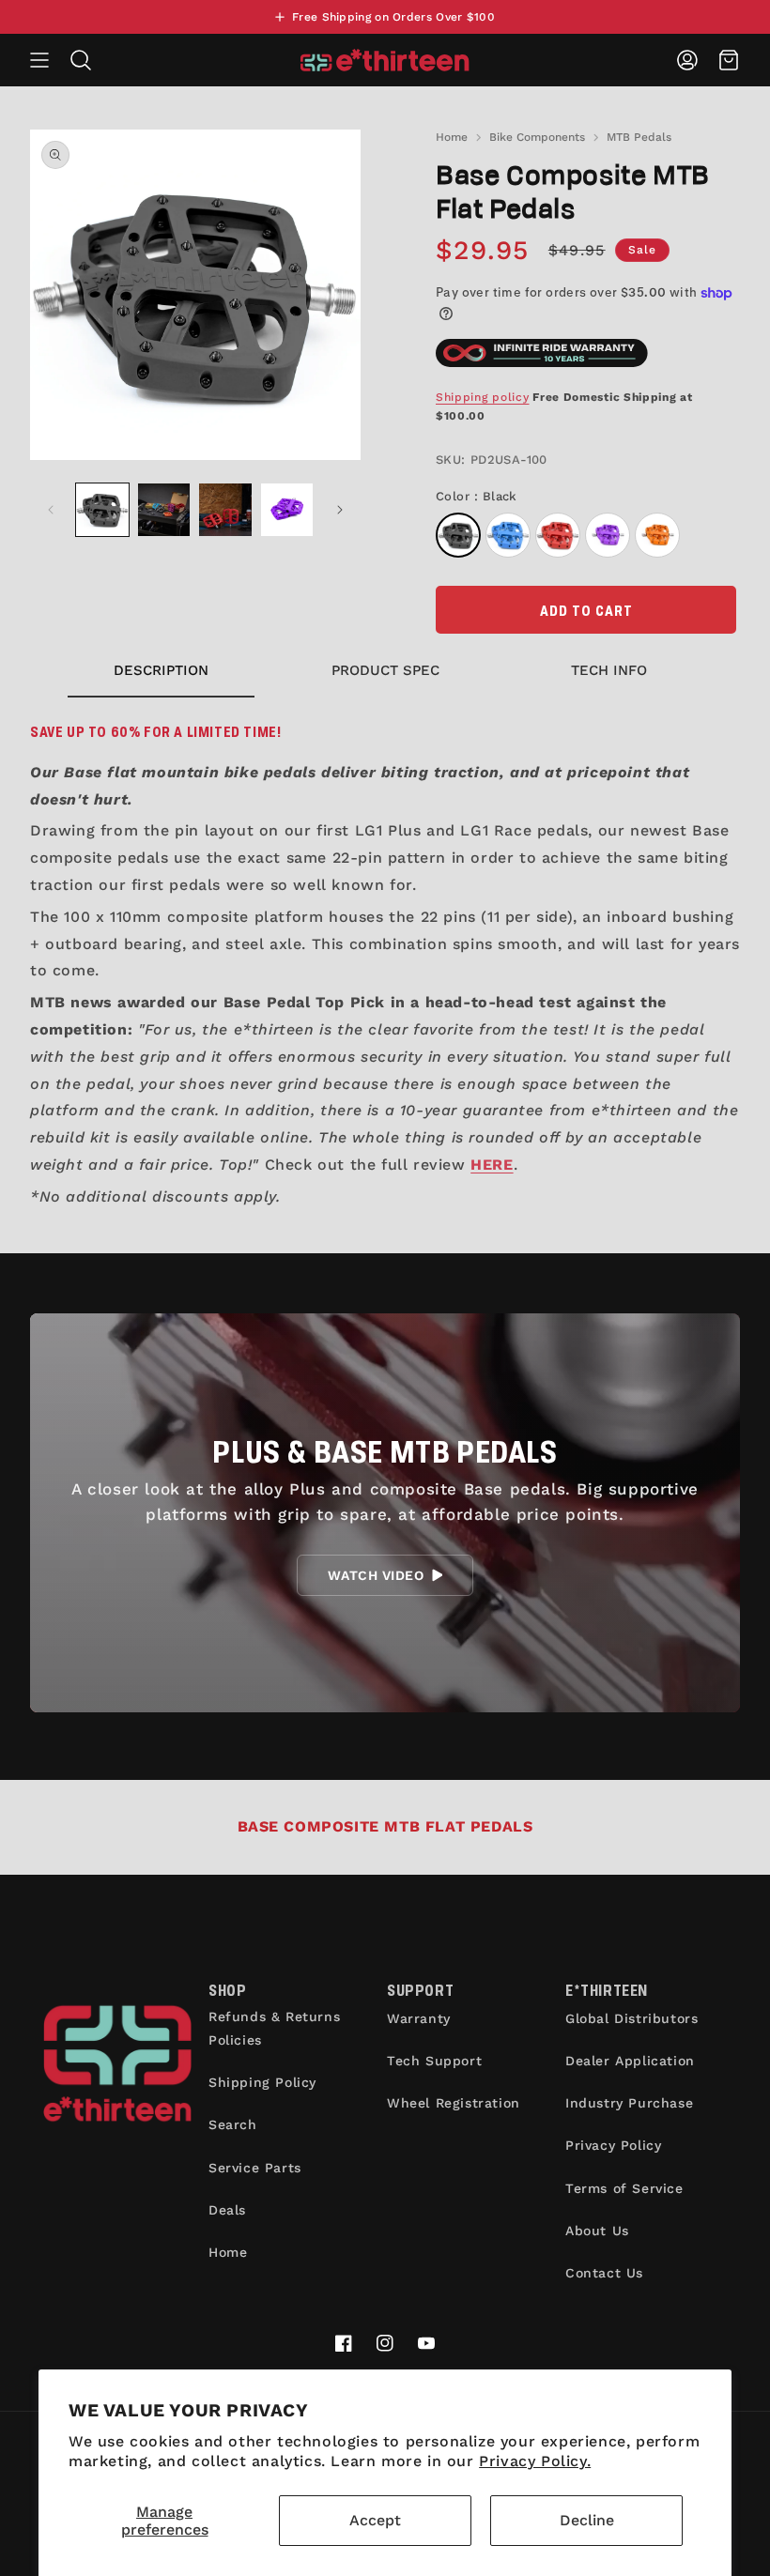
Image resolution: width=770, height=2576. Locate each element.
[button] (39, 60)
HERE (492, 1165)
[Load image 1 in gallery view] (102, 510)
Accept (375, 2520)
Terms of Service (624, 2188)
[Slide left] (51, 510)
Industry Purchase (629, 2103)
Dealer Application (630, 2061)
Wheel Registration (454, 2103)
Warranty (419, 2018)
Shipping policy (483, 397)
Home (452, 137)
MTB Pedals (639, 137)
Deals (227, 2210)
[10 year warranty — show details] (542, 353)
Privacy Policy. (535, 2461)
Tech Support (434, 2061)
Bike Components (537, 137)
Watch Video (376, 1575)
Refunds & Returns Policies (274, 2028)
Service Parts (255, 2168)
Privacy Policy (613, 2145)
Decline (587, 2520)
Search (233, 2124)
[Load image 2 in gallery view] (164, 510)
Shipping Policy (262, 2082)
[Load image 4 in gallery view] (287, 510)
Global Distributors (631, 2018)
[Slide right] (340, 510)
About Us (597, 2231)
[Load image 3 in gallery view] (225, 510)
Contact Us (604, 2273)
